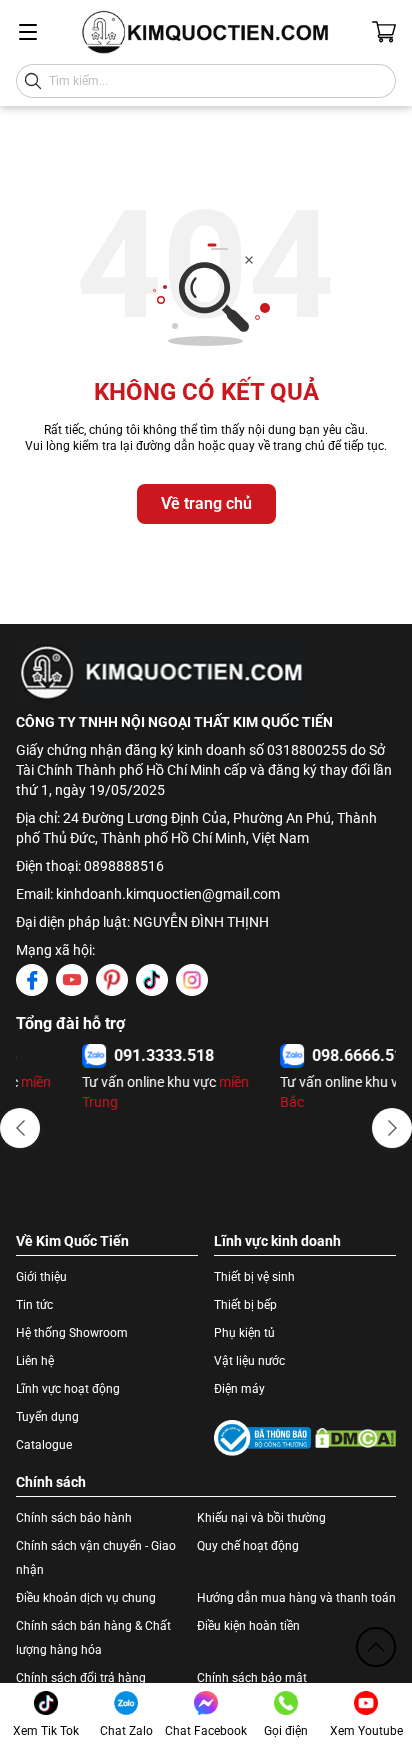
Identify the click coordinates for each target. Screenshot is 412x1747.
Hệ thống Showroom (72, 1333)
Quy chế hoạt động (248, 1546)
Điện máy (239, 1389)
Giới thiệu (41, 1277)
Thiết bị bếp (245, 1305)
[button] (20, 1128)
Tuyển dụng (47, 1417)
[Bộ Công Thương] (262, 1438)
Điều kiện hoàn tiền (248, 1626)
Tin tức (34, 1305)
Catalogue (44, 1445)
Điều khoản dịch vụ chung (86, 1598)
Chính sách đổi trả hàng (81, 1678)
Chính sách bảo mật (252, 1678)
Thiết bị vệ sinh (254, 1277)
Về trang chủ (206, 503)
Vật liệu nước (249, 1361)
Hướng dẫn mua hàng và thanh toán (296, 1598)
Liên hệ (35, 1361)
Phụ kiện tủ (244, 1333)
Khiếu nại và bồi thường (261, 1518)
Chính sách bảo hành (74, 1518)
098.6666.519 (297, 1055)
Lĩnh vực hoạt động (68, 1389)
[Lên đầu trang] (376, 1647)
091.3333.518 (99, 1055)
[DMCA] (355, 1438)
